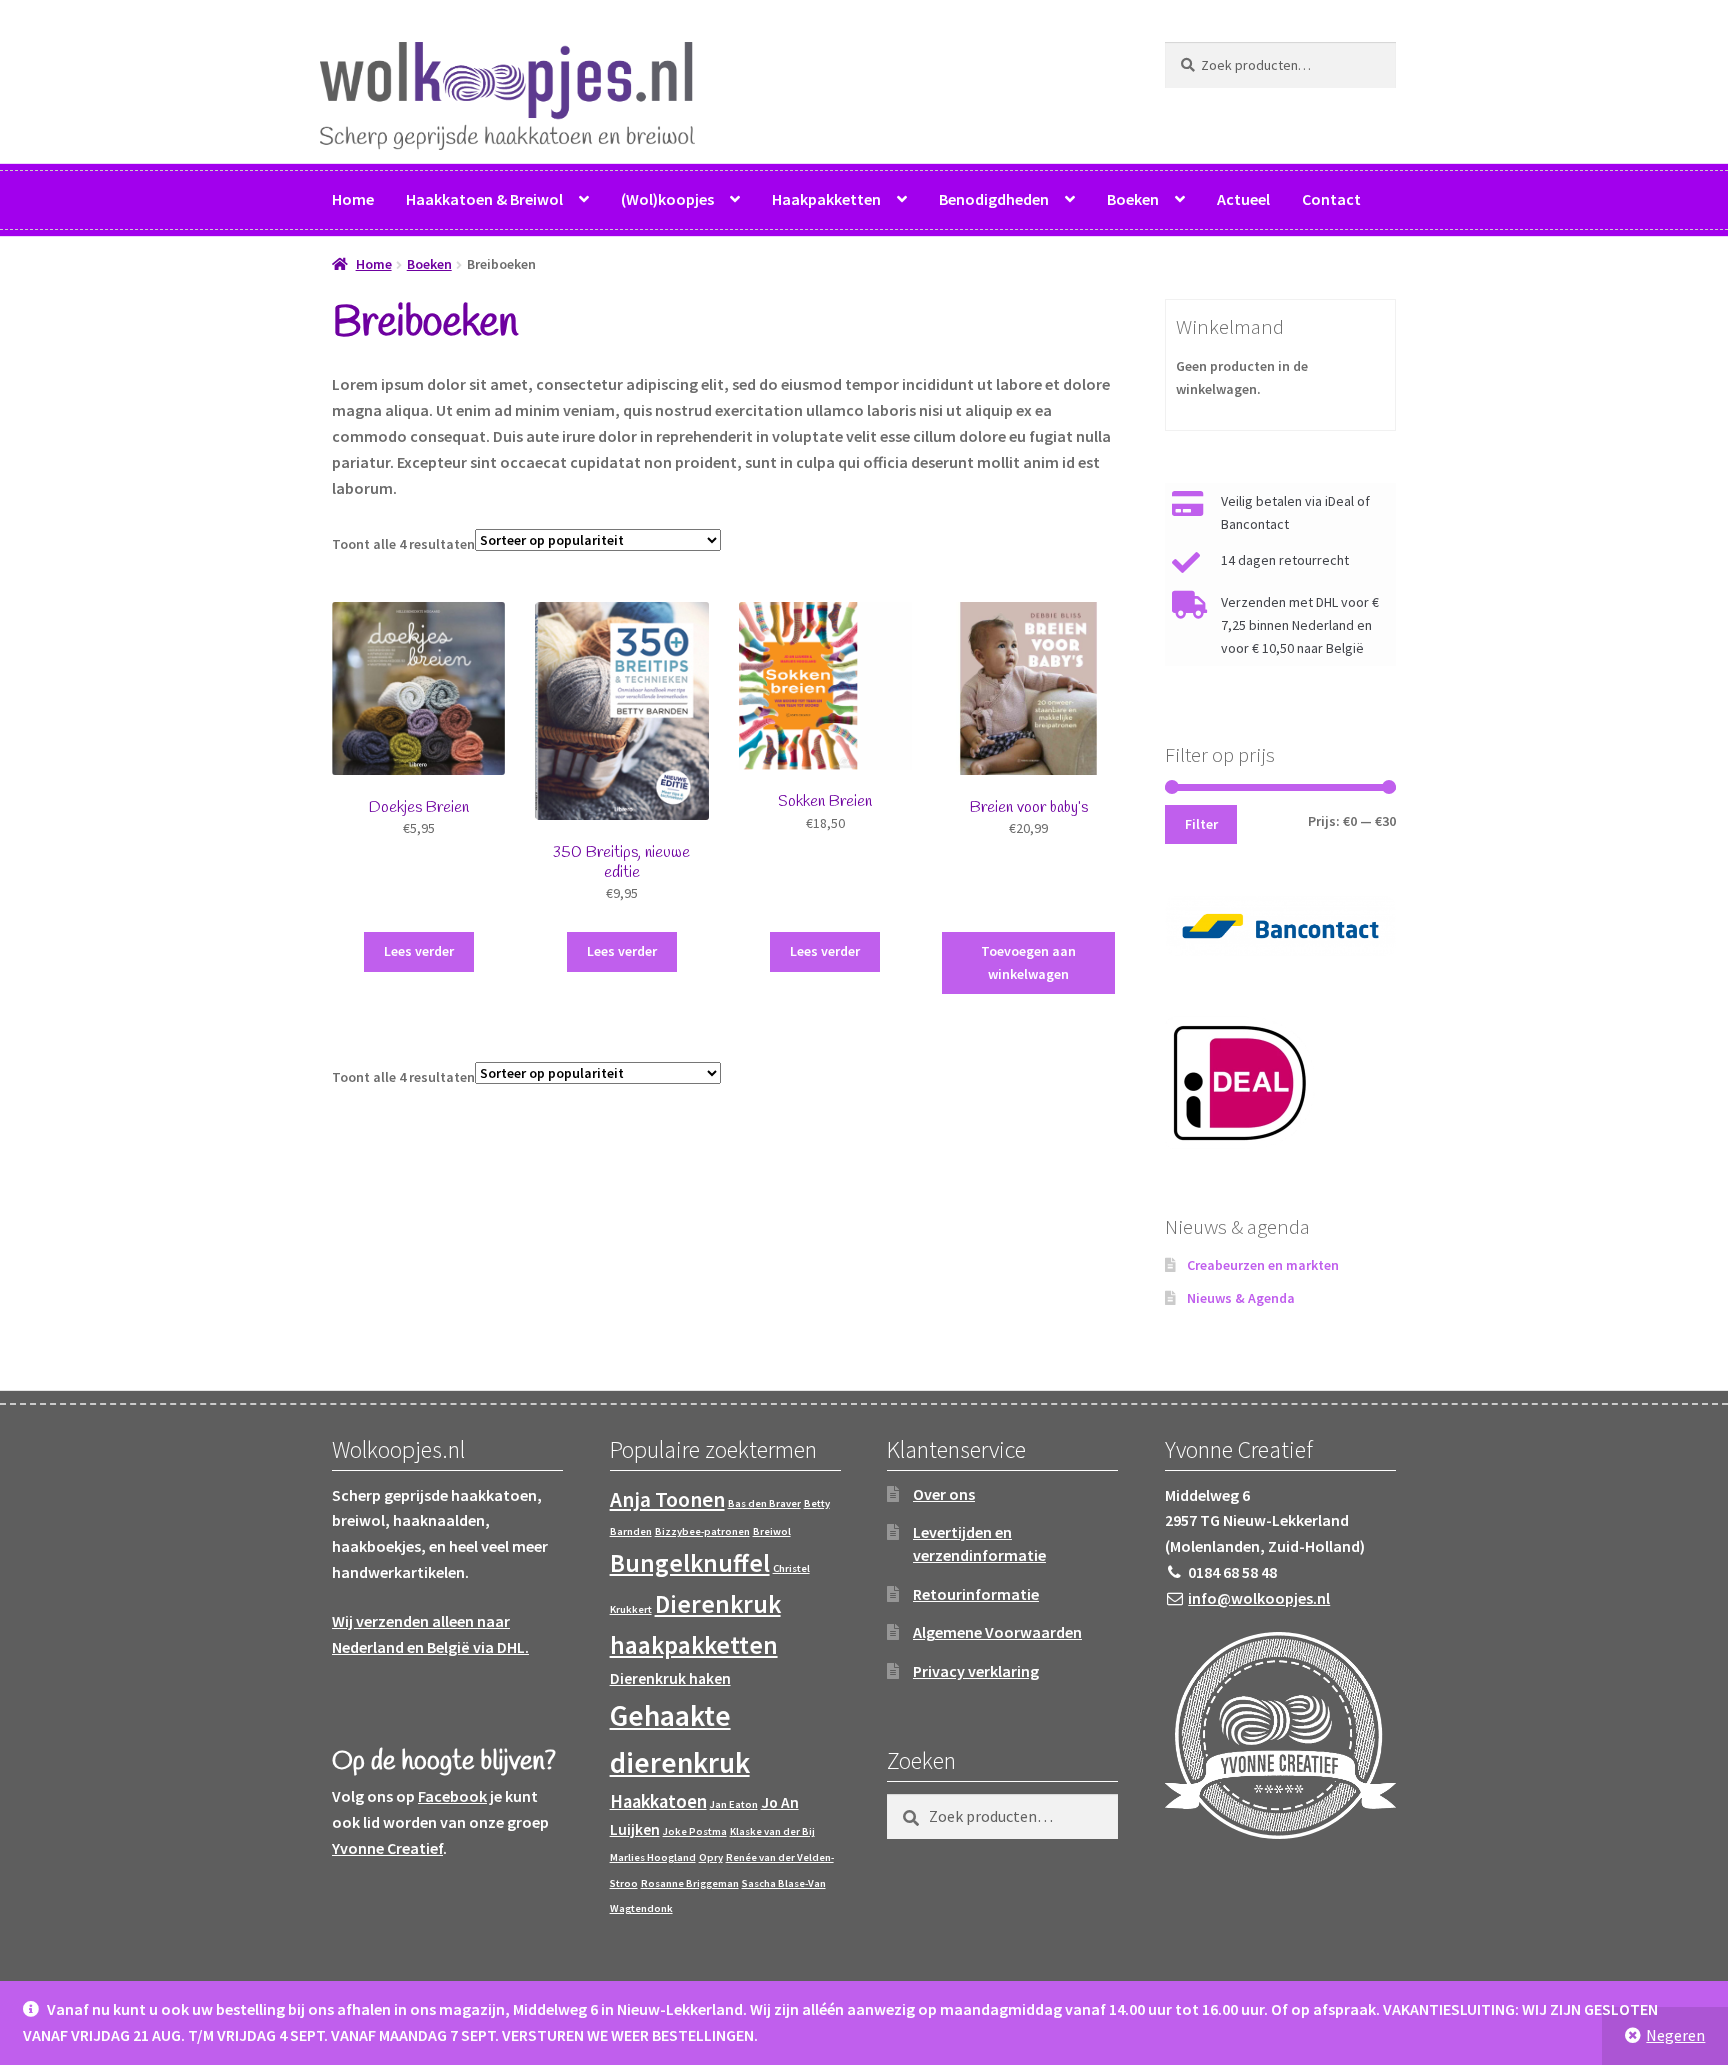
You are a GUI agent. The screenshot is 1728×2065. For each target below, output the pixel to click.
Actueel (1243, 199)
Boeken (1133, 199)
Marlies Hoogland (653, 1857)
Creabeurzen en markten (1263, 1265)
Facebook (452, 1796)
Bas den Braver (764, 1503)
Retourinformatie (976, 1594)
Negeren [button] (1675, 2035)
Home (353, 199)
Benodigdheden (994, 199)
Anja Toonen (667, 1499)
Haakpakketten (826, 199)
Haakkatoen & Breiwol (484, 199)
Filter (1201, 824)
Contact (1331, 199)
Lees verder (419, 951)
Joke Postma (695, 1831)
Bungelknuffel (690, 1563)
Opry (711, 1857)
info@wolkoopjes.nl (1259, 1598)
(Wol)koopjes (667, 199)
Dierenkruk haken (670, 1678)
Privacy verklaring (976, 1671)
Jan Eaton (734, 1804)
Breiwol (772, 1531)
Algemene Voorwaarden (997, 1632)
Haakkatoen (658, 1801)
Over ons (944, 1494)
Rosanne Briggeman (690, 1883)
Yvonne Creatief (387, 1848)
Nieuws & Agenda (1241, 1298)
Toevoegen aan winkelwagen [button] (1028, 962)
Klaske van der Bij (772, 1831)
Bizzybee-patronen (702, 1531)
